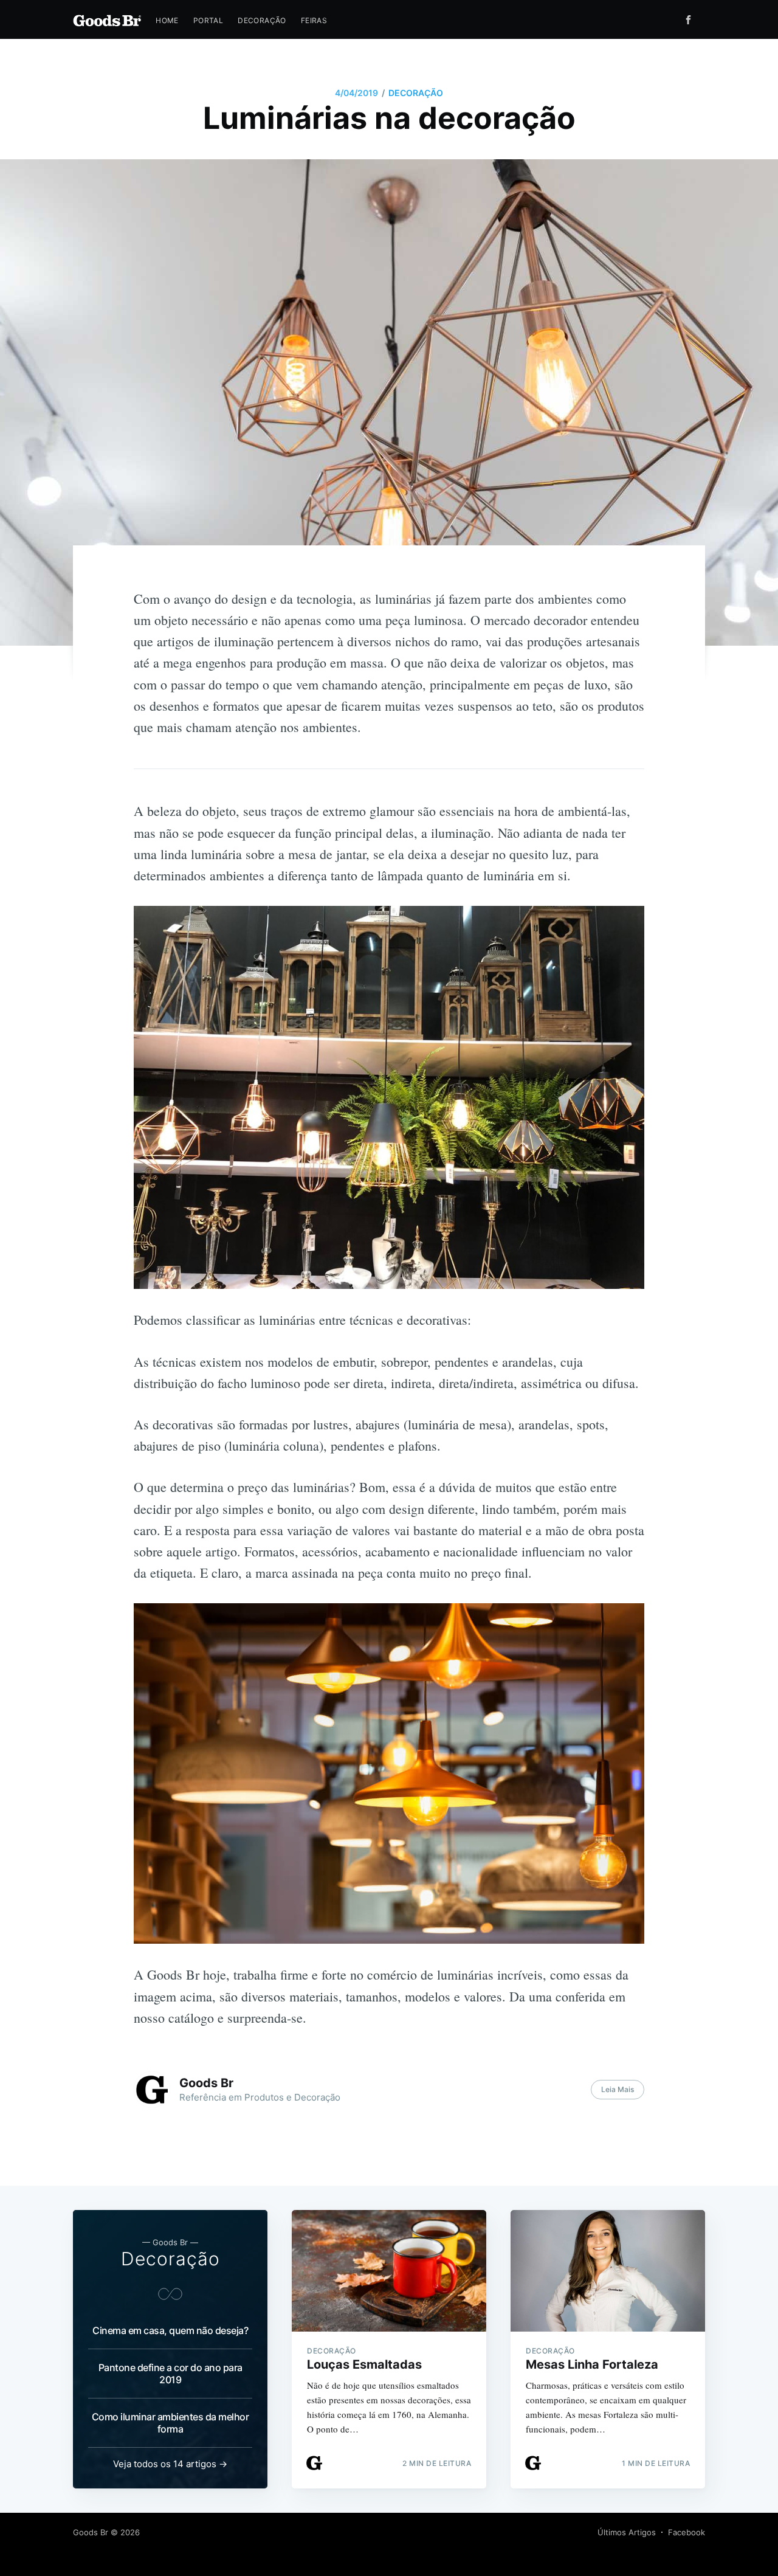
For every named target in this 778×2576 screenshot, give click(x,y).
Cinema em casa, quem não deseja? (170, 2330)
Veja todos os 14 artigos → (170, 2464)
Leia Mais (618, 2089)
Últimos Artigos (627, 2532)
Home (167, 20)
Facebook (687, 2532)
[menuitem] (167, 20)
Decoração (262, 20)
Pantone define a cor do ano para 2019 (170, 2374)
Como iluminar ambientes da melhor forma (170, 2423)
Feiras (314, 20)
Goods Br (206, 2083)
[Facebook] (691, 20)
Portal (208, 20)
